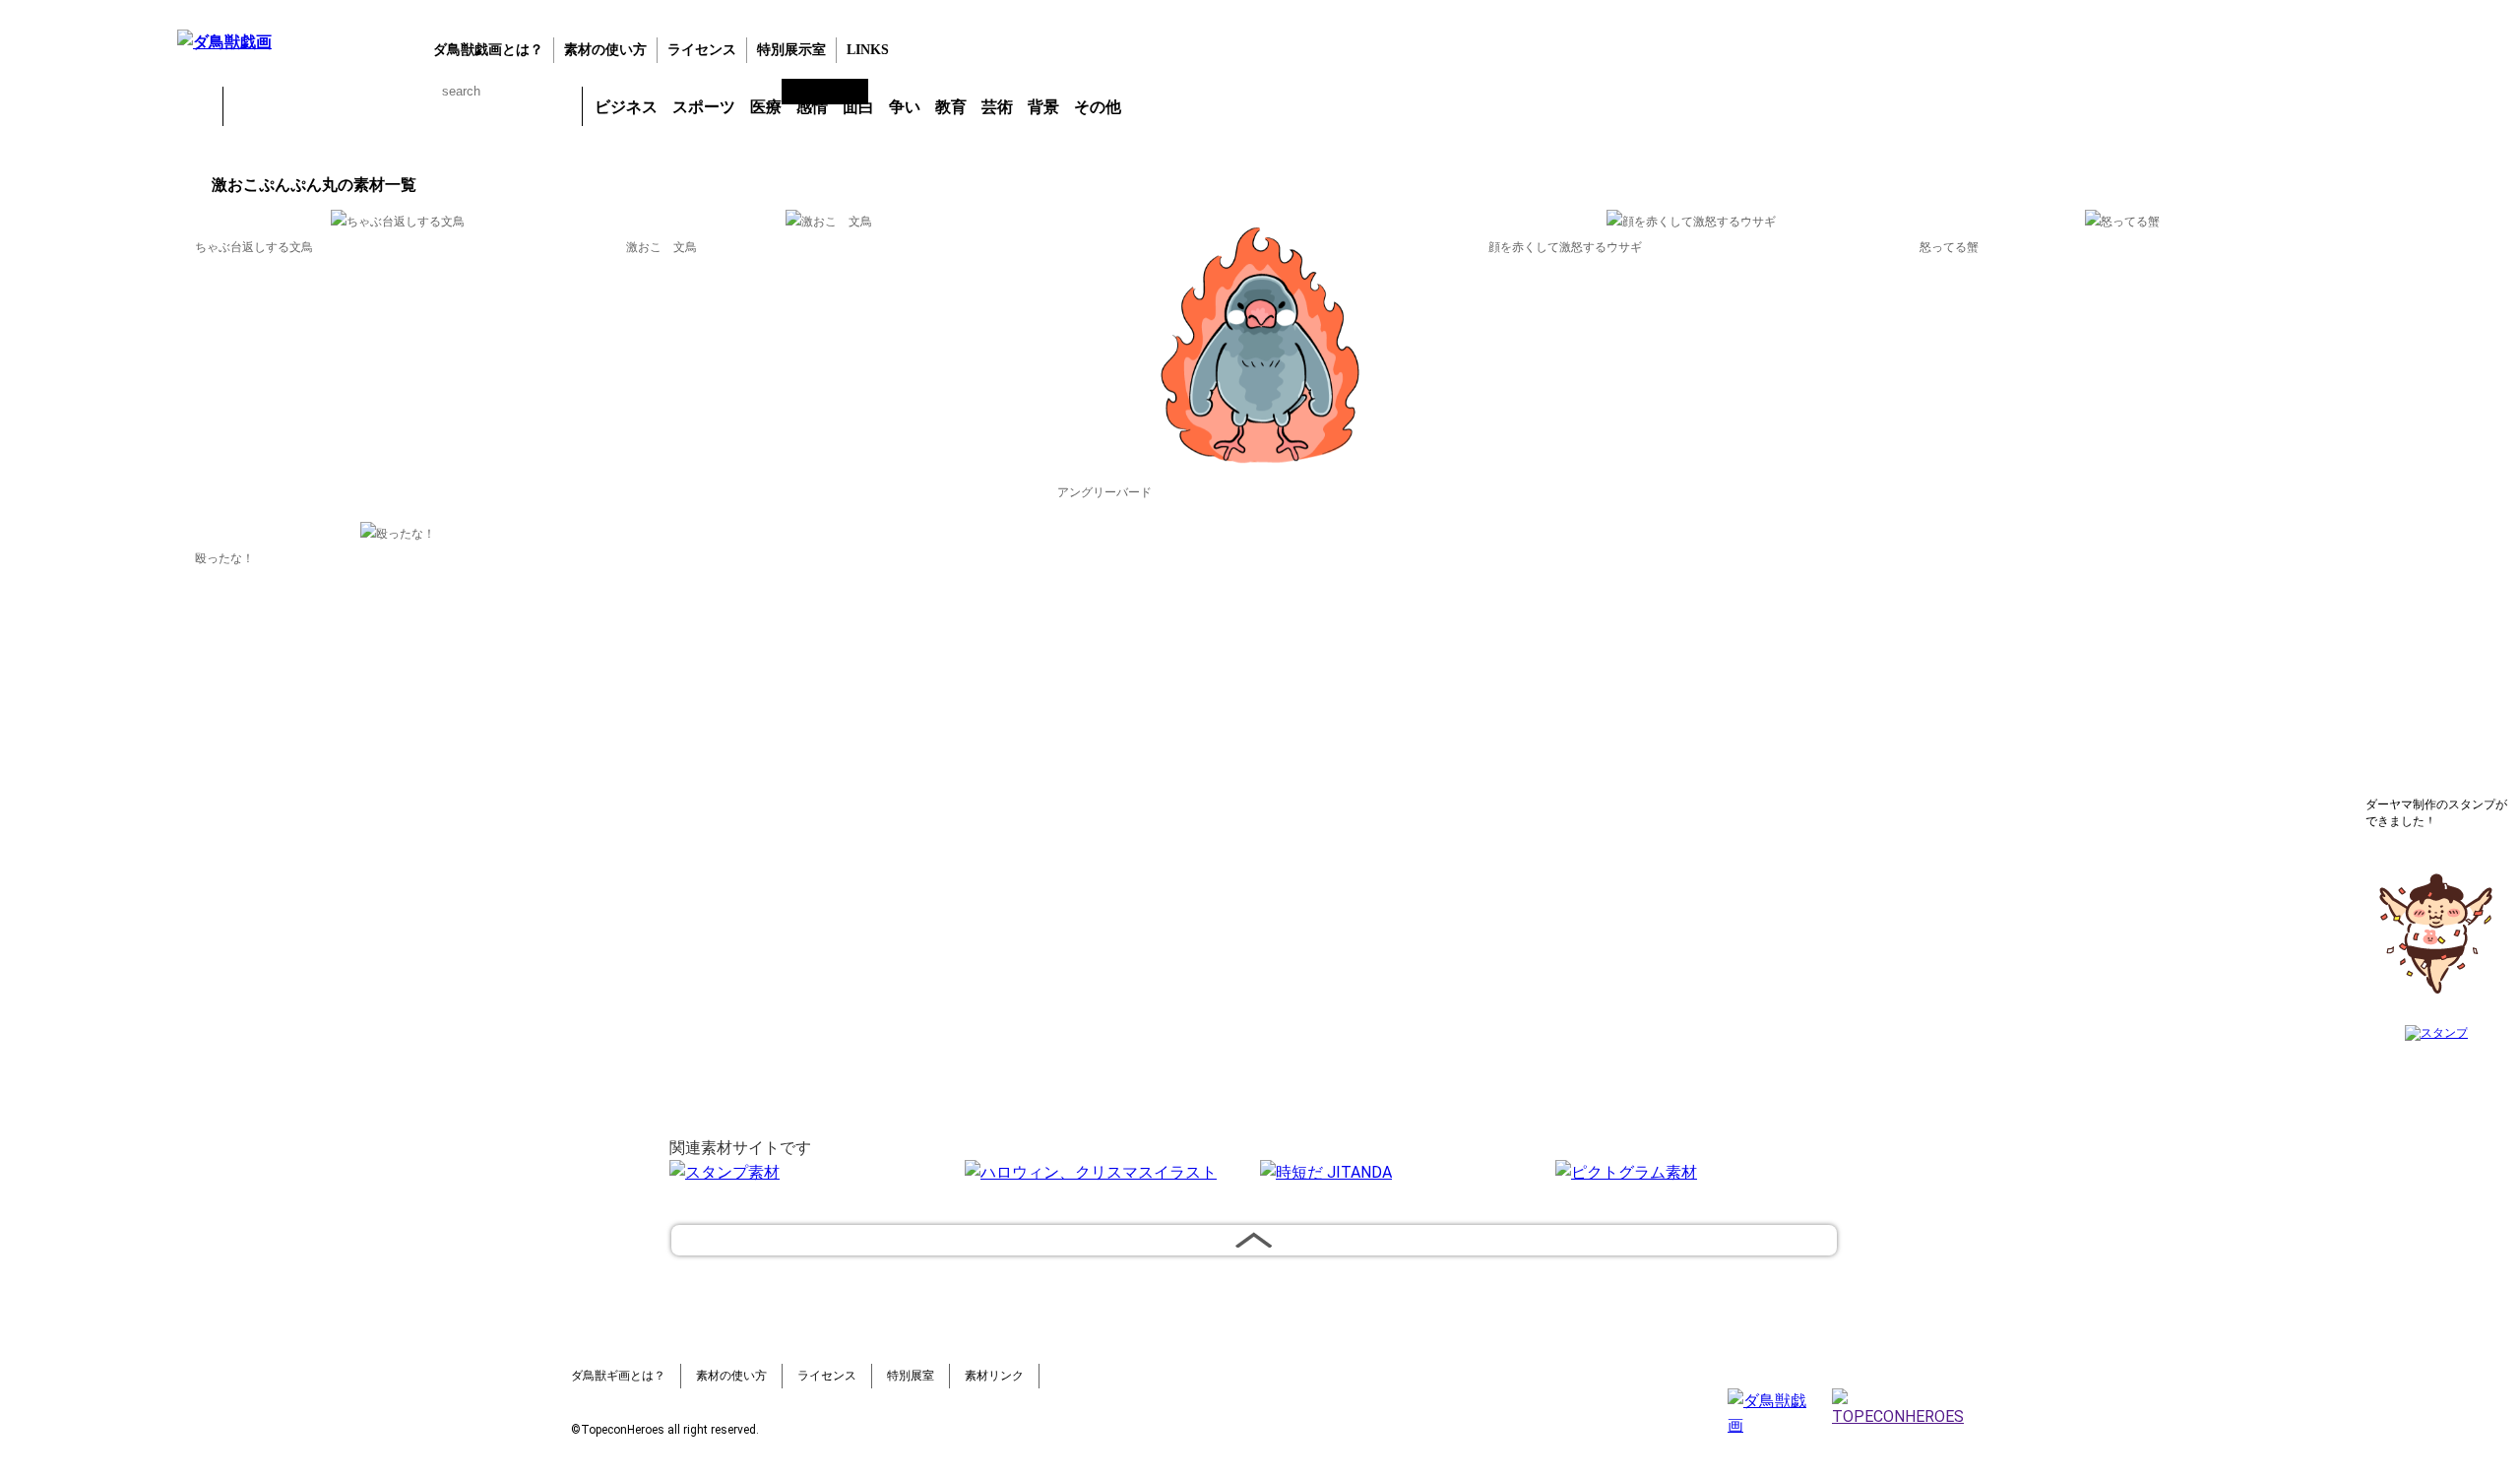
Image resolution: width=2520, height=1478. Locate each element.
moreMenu (1180, 105)
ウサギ (300, 106)
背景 (1043, 107)
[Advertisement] (84, 472)
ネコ (403, 106)
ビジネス (626, 107)
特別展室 (911, 1376)
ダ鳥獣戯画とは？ (488, 50)
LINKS (868, 50)
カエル (249, 106)
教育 (951, 107)
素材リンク (994, 1376)
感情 (812, 107)
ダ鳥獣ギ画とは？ (618, 1376)
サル (505, 106)
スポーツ (704, 107)
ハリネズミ (556, 106)
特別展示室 (791, 50)
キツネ (351, 106)
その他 (1098, 107)
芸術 (997, 107)
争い (905, 107)
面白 (858, 107)
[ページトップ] (1254, 1240)
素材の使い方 (605, 50)
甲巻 (197, 106)
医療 (766, 107)
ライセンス (702, 50)
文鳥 (454, 106)
